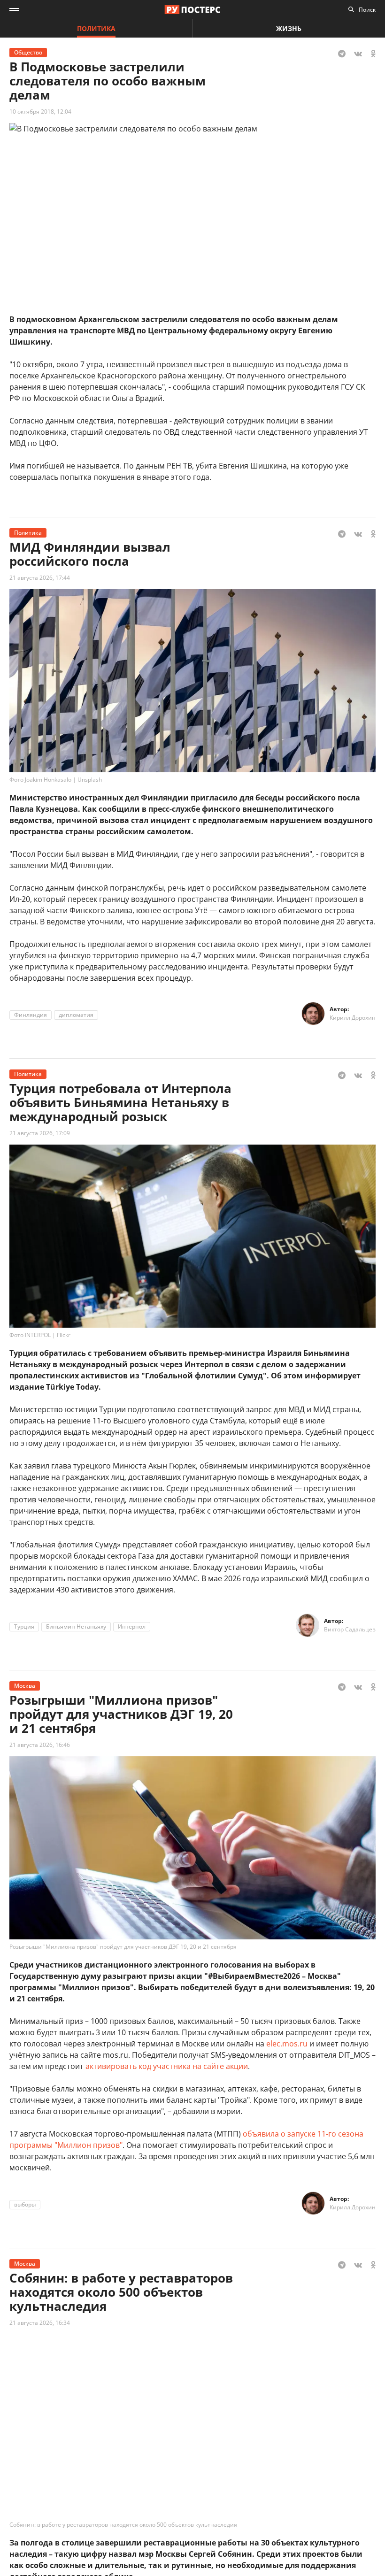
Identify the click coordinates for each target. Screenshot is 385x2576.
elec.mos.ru (287, 2044)
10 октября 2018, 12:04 (40, 111)
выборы (25, 2204)
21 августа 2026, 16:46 (40, 1745)
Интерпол (132, 1626)
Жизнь (289, 28)
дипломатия (76, 1015)
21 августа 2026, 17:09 (40, 1133)
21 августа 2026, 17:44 (40, 578)
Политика (96, 28)
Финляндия (31, 1015)
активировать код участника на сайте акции (167, 2066)
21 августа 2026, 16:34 (40, 2323)
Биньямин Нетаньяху (76, 1626)
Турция (24, 1626)
